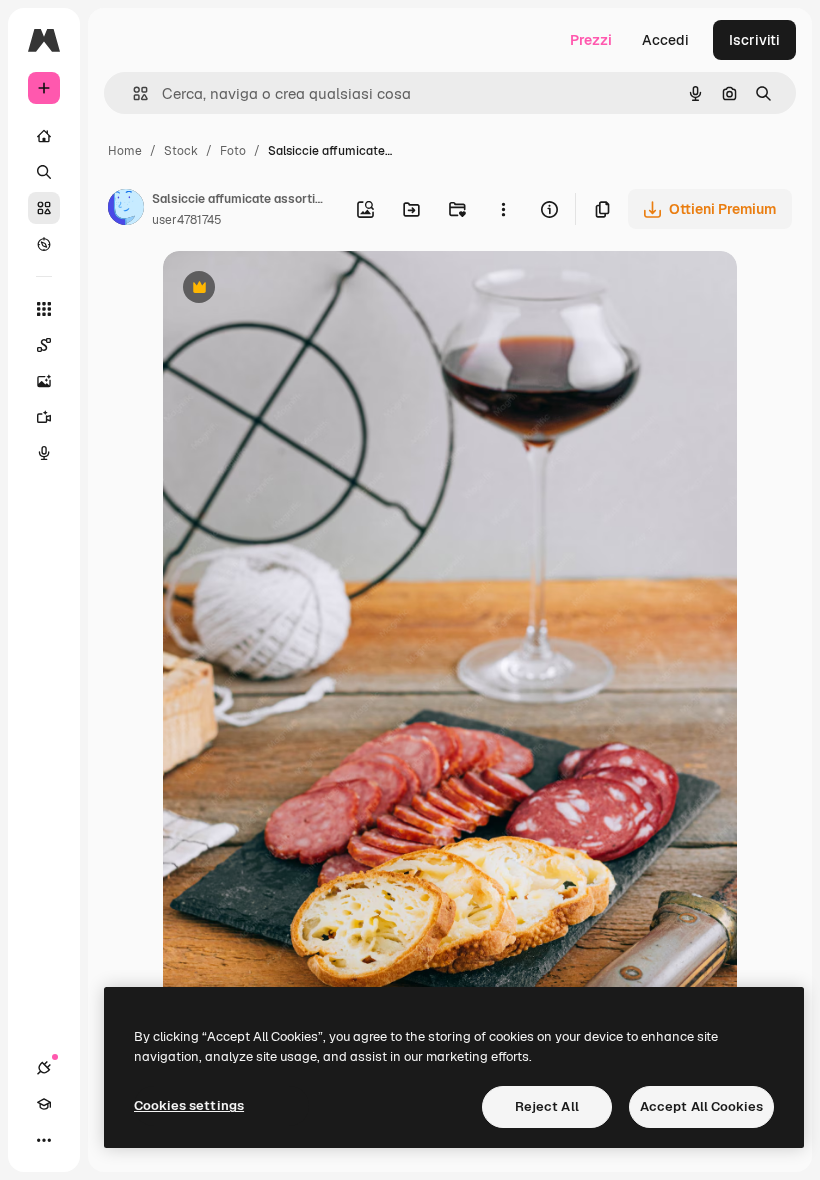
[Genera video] (44, 417)
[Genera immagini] (44, 381)
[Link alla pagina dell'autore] (126, 210)
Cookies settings (189, 1105)
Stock (181, 151)
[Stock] (44, 208)
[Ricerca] (44, 172)
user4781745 (187, 220)
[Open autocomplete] (132, 93)
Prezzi (591, 40)
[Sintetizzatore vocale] (44, 453)
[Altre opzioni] (503, 209)
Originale (295, 289)
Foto (233, 151)
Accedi (665, 40)
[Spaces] (44, 345)
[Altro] (44, 1140)
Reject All (547, 1106)
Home (125, 151)
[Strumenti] (44, 309)
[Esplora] (44, 244)
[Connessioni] (44, 1068)
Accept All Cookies (701, 1106)
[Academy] (44, 1104)
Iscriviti (754, 40)
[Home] (44, 136)
